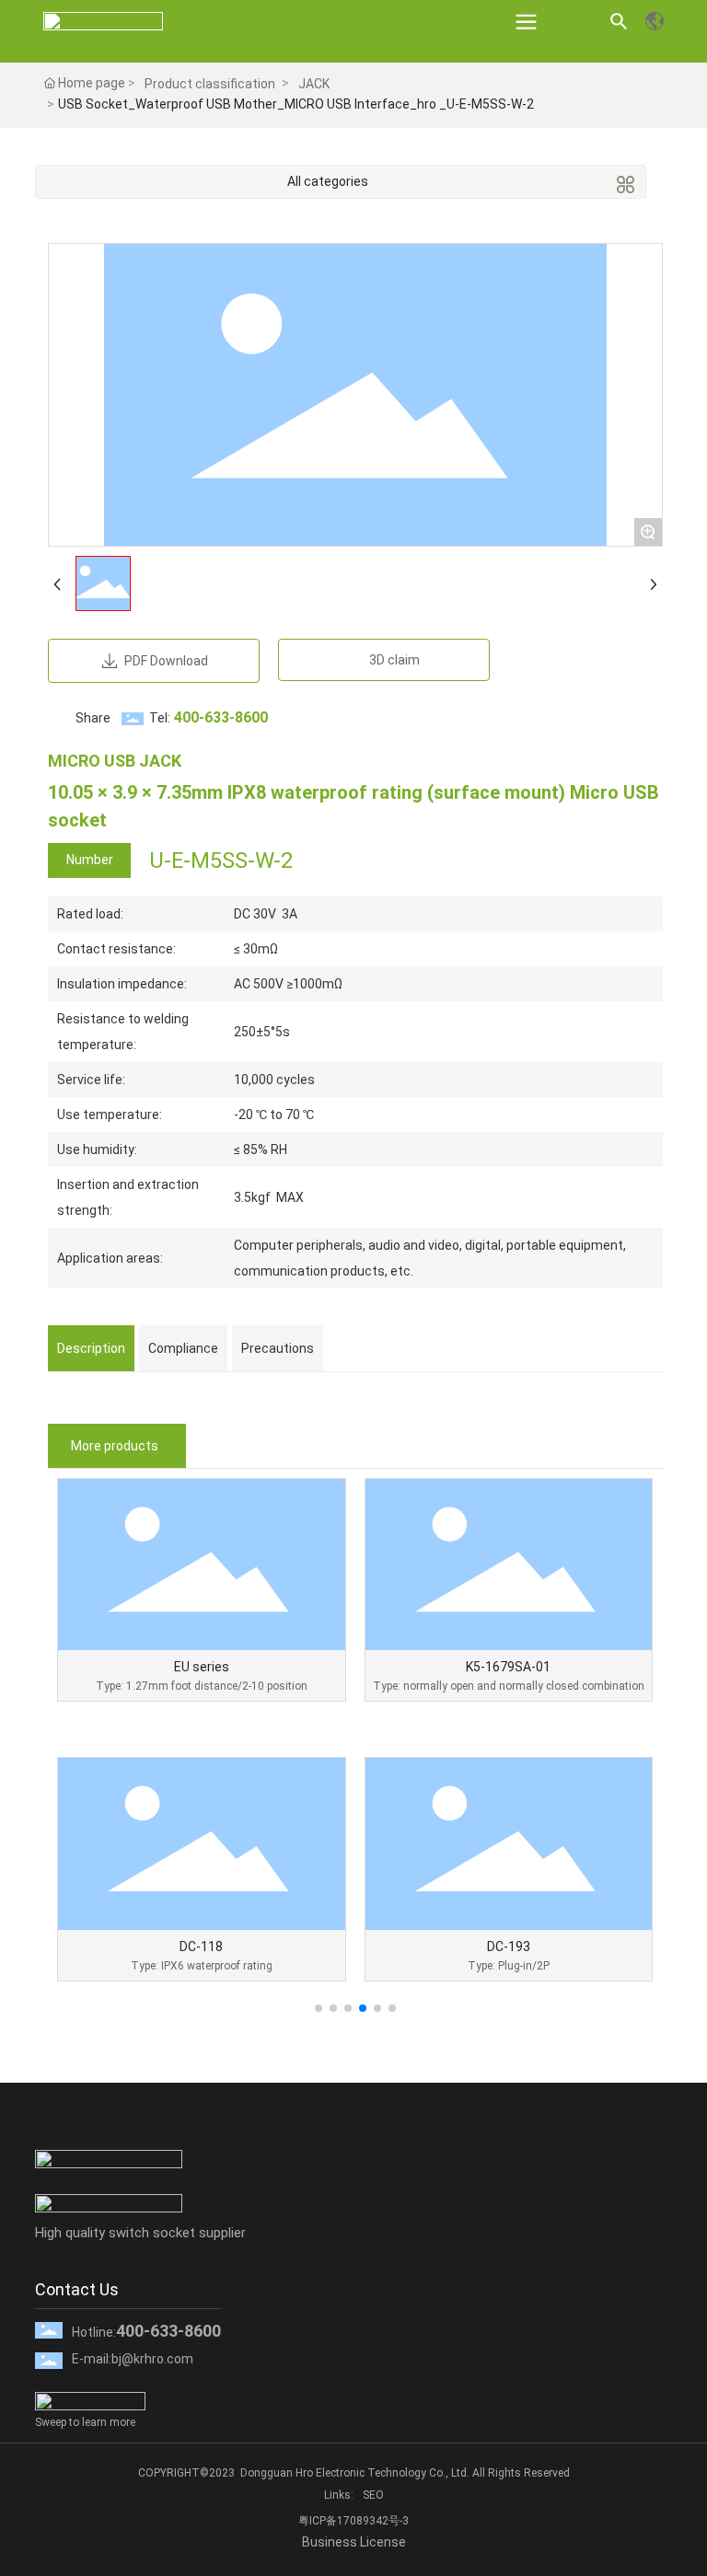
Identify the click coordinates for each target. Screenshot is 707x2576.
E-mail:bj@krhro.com (133, 2359)
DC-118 (201, 1946)
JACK (314, 84)
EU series (202, 1667)
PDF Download (165, 661)
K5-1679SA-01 (508, 1667)
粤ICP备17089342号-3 (353, 2521)
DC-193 (509, 1946)
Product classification (210, 84)
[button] (319, 2008)
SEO (373, 2495)
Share (93, 718)
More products (115, 1446)
